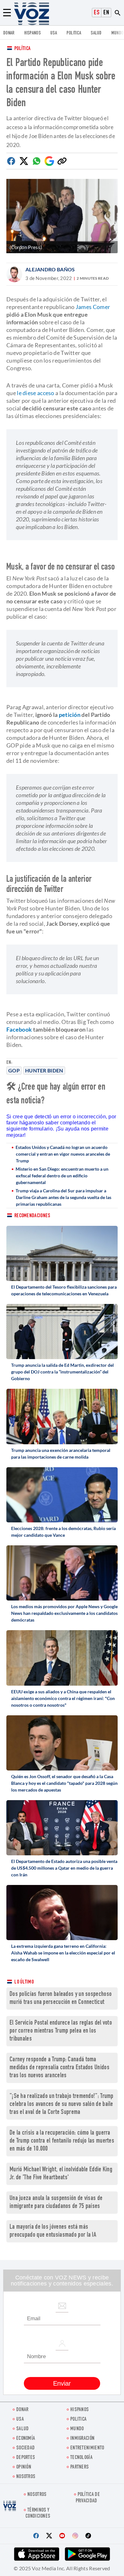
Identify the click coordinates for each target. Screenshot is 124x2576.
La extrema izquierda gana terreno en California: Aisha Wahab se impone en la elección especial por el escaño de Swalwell (63, 1953)
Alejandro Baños (50, 269)
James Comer (93, 307)
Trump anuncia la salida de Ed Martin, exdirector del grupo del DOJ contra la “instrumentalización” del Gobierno (62, 1372)
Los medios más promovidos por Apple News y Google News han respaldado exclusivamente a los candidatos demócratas (64, 1613)
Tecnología (81, 2458)
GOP (14, 1070)
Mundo (117, 33)
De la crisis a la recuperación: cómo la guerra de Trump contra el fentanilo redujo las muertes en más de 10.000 (62, 2141)
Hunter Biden (44, 1070)
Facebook (19, 1029)
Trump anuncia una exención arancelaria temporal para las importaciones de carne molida (61, 1454)
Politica (74, 33)
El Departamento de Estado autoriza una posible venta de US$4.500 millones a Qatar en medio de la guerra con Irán (64, 1868)
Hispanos (32, 33)
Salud (96, 33)
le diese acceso (36, 393)
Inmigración (82, 2439)
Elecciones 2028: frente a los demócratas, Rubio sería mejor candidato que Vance (63, 1532)
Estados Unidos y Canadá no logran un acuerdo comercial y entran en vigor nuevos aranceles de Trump (63, 1154)
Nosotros (26, 2477)
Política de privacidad (88, 2498)
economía (26, 2439)
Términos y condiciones (38, 2513)
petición (70, 715)
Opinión (24, 2467)
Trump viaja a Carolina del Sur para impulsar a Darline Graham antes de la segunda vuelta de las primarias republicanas (63, 1197)
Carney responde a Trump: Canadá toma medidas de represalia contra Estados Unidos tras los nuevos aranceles (59, 2068)
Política (22, 49)
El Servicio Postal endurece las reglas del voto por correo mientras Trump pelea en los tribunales (61, 2031)
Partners (79, 2467)
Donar (9, 33)
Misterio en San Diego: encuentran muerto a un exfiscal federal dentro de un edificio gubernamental (62, 1176)
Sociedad (25, 2448)
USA (54, 33)
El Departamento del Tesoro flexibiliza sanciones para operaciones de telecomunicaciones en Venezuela (64, 1290)
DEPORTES (26, 2458)
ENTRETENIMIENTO (87, 2448)
